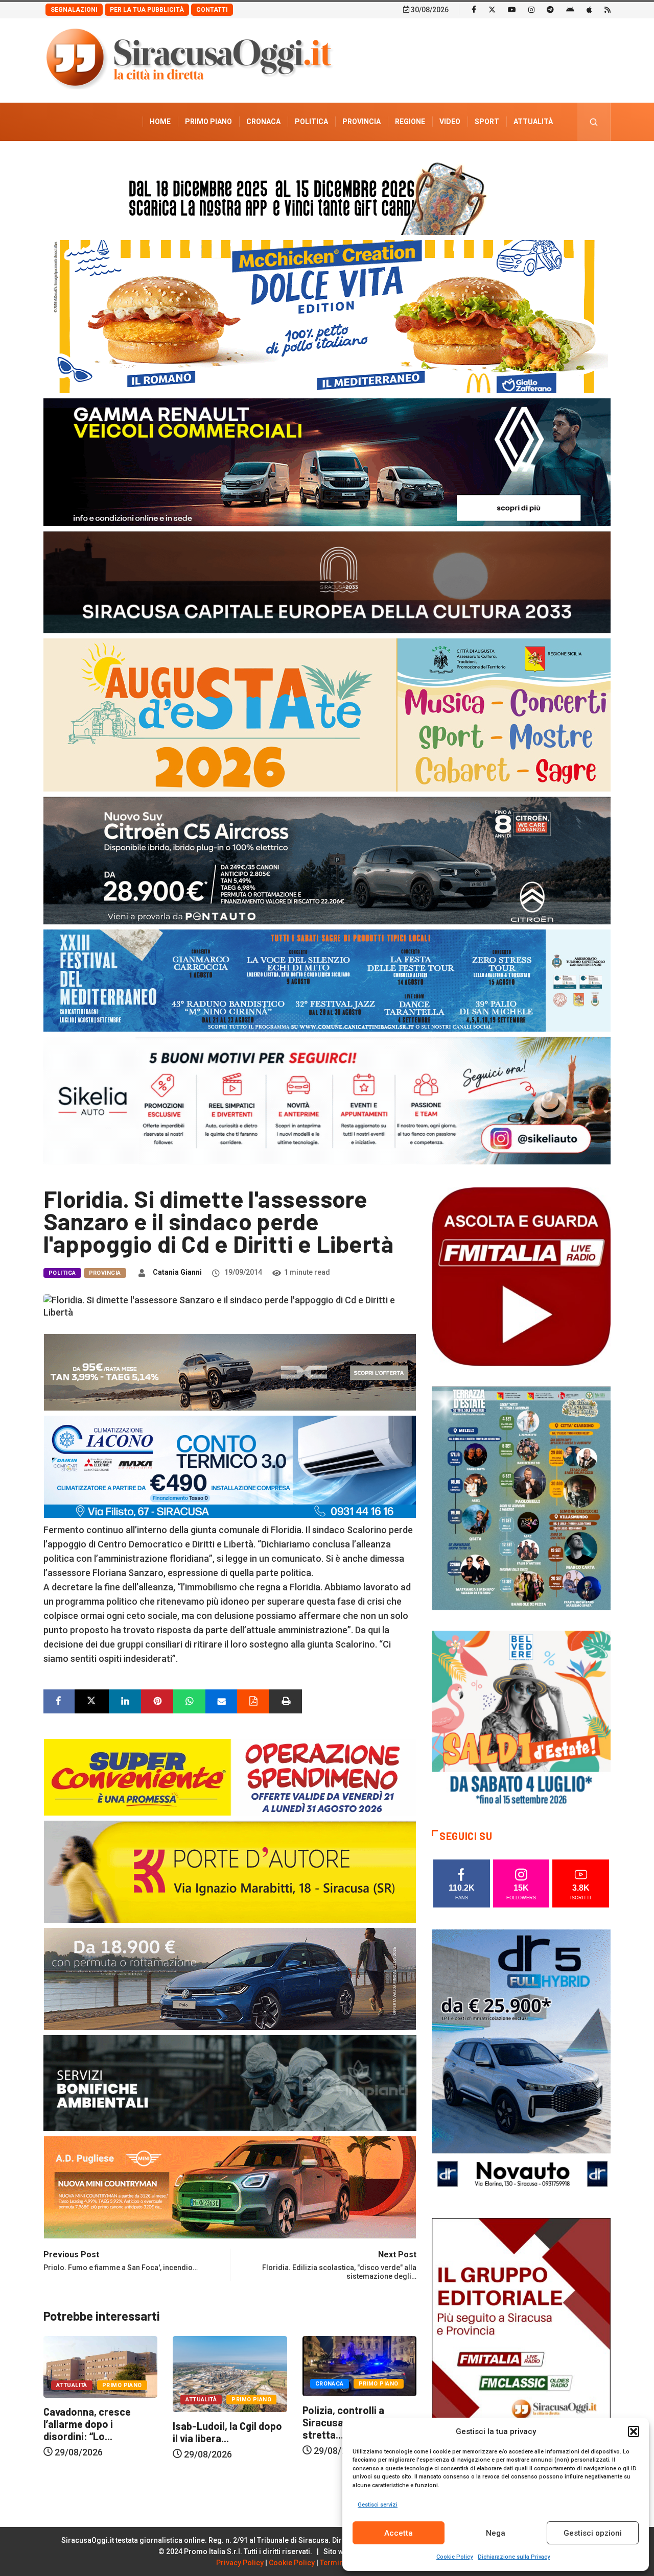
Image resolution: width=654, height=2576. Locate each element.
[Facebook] (474, 9)
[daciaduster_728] (230, 1372)
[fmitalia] (327, 980)
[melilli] (521, 1498)
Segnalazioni (74, 10)
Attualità (533, 122)
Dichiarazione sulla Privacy (514, 2557)
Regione (410, 122)
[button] (634, 2431)
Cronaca (263, 122)
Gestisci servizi (378, 2505)
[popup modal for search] (594, 122)
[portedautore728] (230, 1871)
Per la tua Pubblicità (147, 10)
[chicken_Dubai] (327, 316)
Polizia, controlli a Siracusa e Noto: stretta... (214, 2422)
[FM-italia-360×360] (521, 1276)
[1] (521, 2351)
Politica (311, 122)
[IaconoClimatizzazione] (230, 1466)
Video (450, 122)
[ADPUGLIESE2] (230, 2187)
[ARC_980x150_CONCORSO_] (327, 196)
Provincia (361, 122)
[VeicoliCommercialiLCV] (327, 461)
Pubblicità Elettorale (509, 160)
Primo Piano (208, 122)
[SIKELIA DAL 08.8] (327, 1100)
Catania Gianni (177, 1272)
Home (160, 122)
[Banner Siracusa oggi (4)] (327, 860)
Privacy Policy (240, 2563)
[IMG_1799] (230, 1776)
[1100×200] (327, 581)
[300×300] (521, 1719)
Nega (496, 2533)
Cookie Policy (454, 2557)
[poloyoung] (230, 1978)
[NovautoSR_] (521, 2062)
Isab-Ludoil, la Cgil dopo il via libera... (98, 2432)
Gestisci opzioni (593, 2533)
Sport (487, 122)
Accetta (399, 2533)
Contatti (212, 10)
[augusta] (327, 714)
